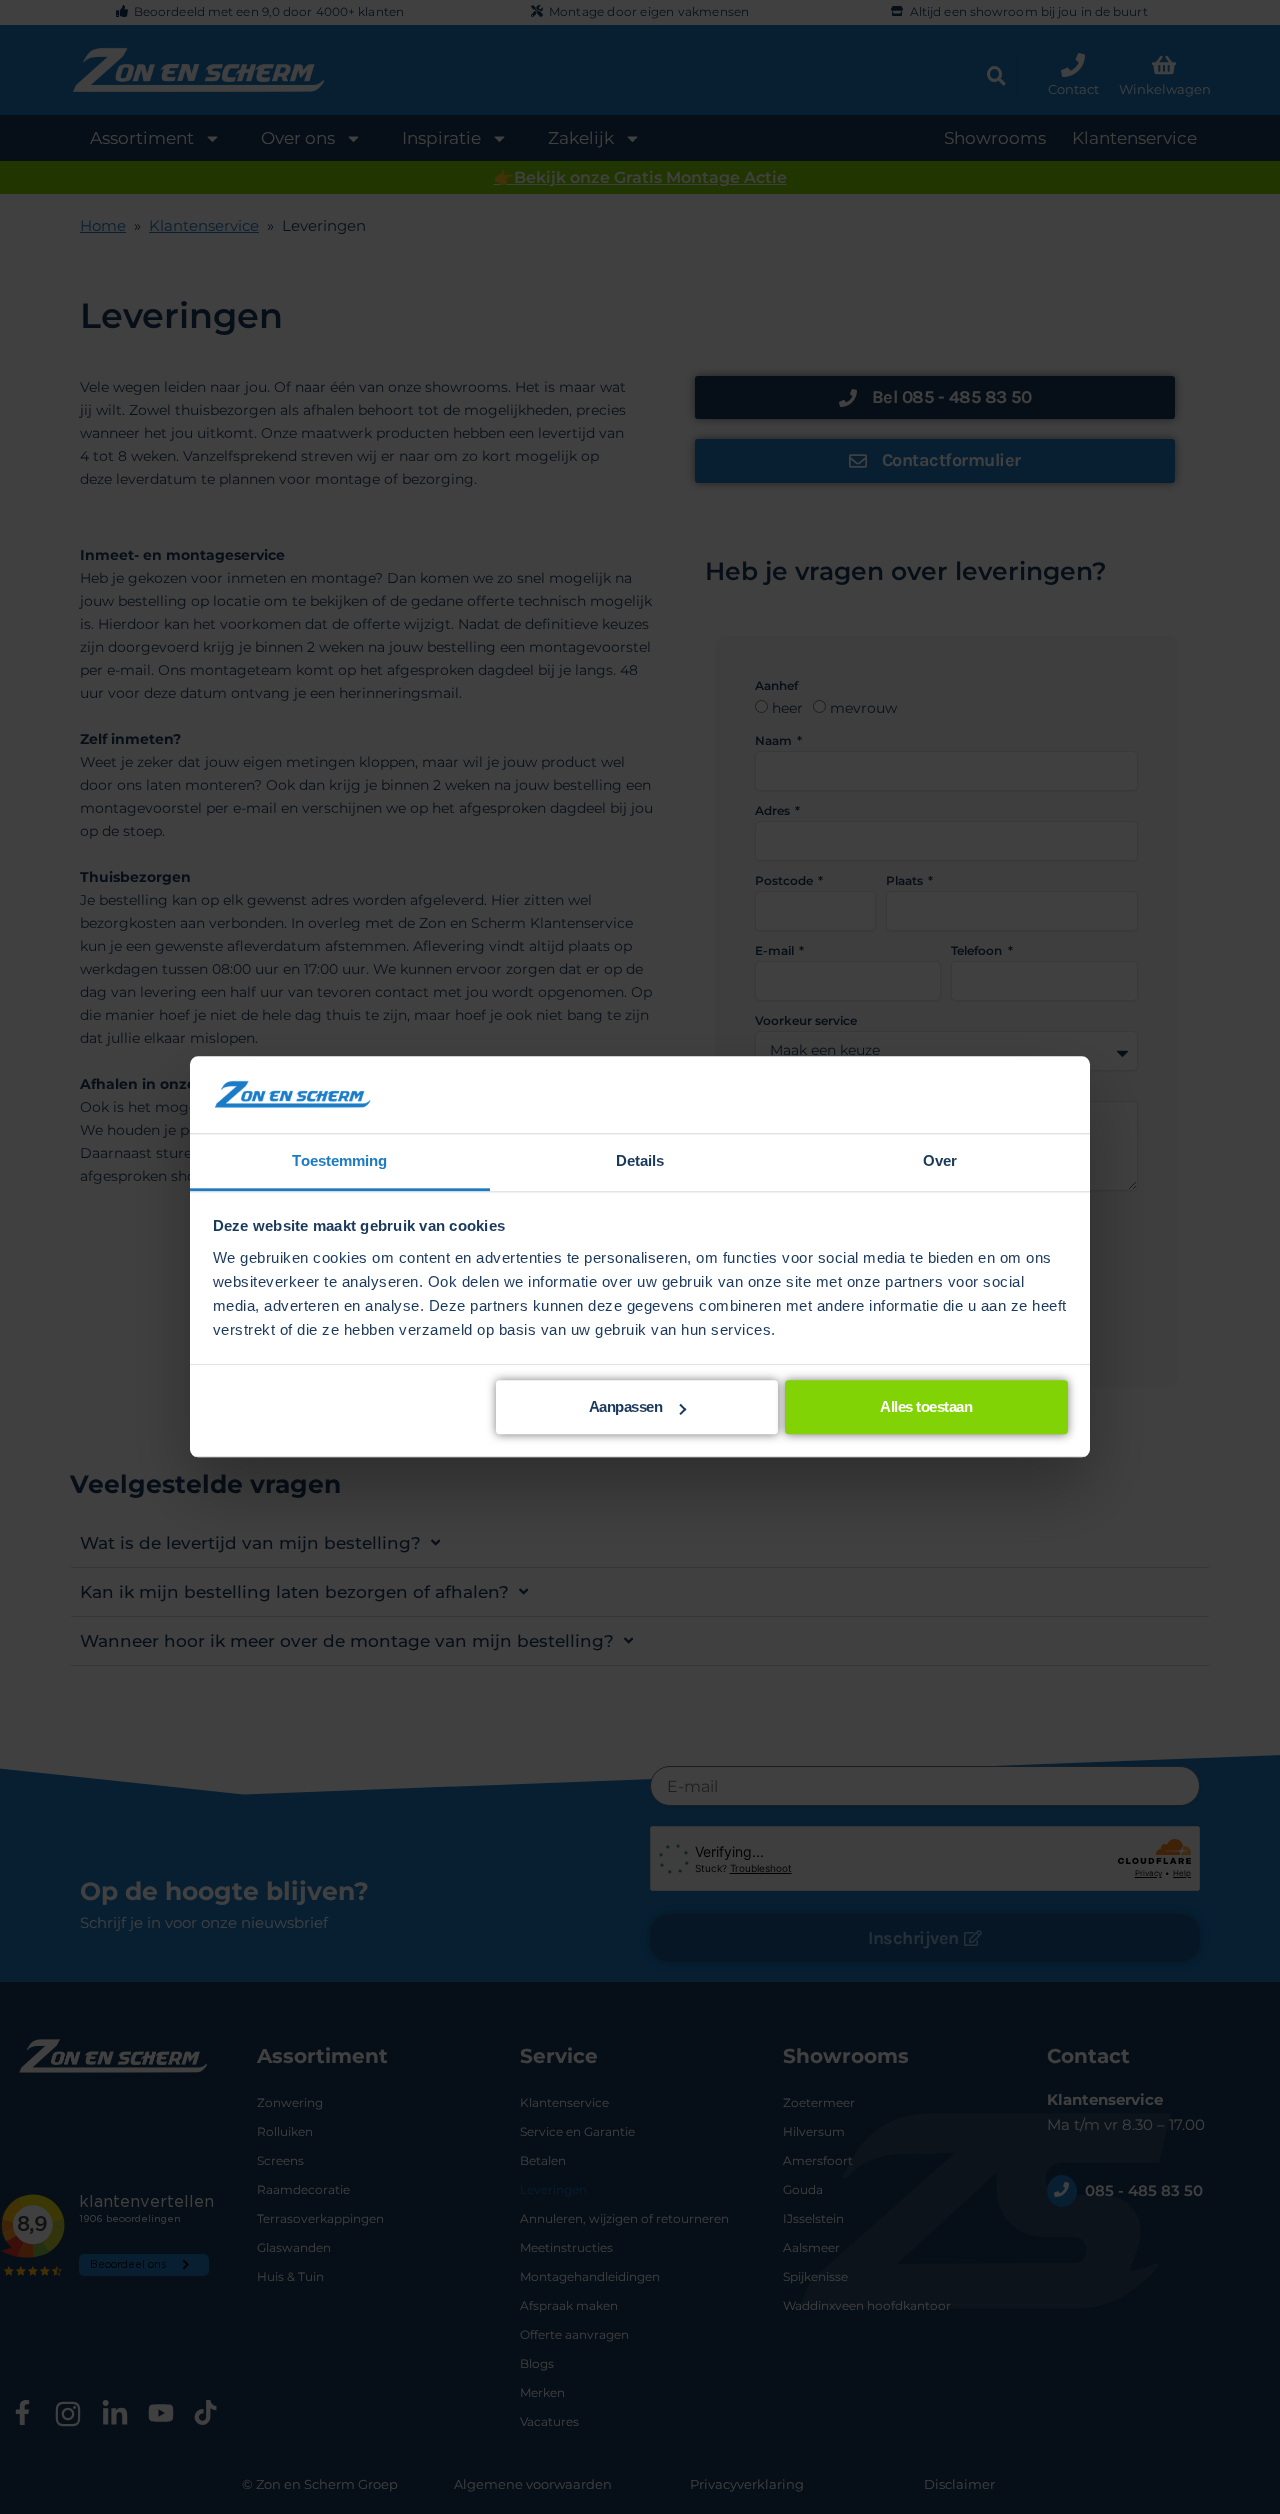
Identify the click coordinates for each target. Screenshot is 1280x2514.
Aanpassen (626, 1407)
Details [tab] (640, 1160)
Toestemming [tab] (339, 1160)
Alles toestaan (926, 1407)
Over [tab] (940, 1160)
